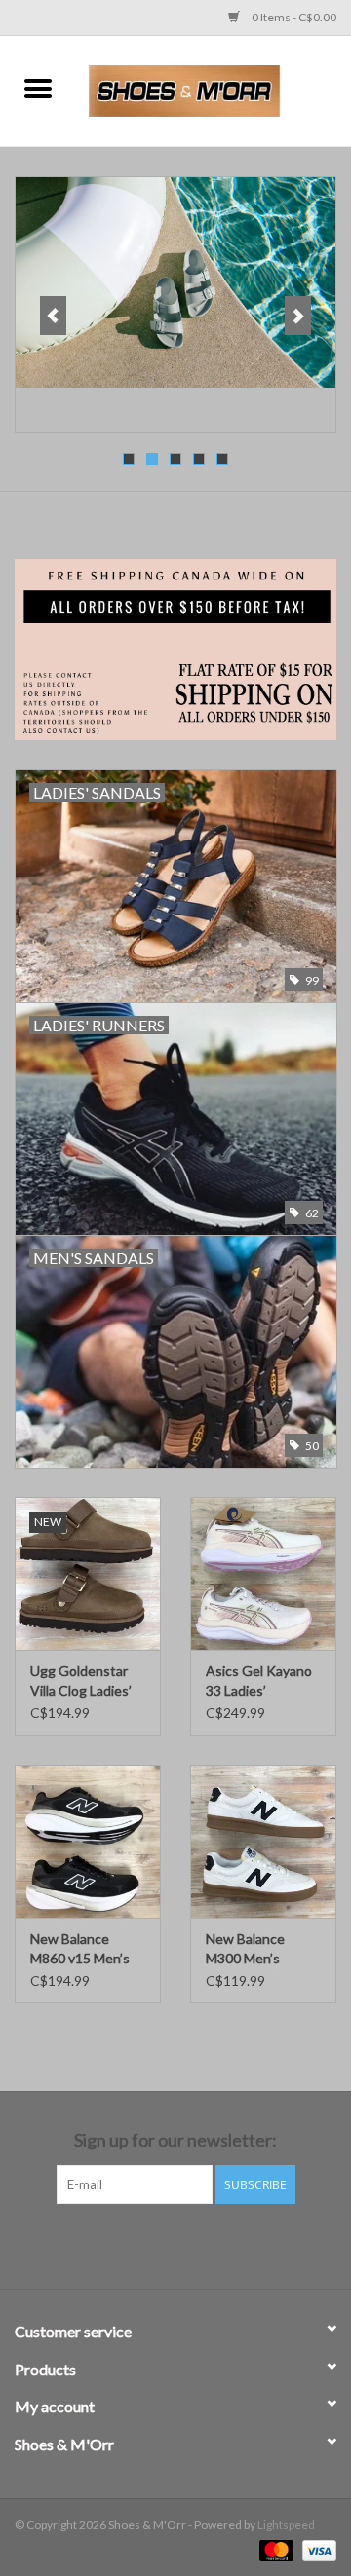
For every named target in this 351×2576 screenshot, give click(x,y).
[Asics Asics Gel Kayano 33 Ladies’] (263, 1573)
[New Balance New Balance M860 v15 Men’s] (88, 1841)
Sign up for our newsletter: (175, 2140)
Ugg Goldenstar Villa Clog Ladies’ (81, 1680)
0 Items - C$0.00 (293, 17)
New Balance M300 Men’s (245, 1948)
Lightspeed (286, 2525)
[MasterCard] (274, 2549)
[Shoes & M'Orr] (214, 89)
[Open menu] (38, 88)
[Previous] (53, 316)
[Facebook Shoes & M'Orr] (159, 2244)
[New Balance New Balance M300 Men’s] (263, 1841)
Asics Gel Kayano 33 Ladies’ (259, 1680)
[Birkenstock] (175, 282)
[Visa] (316, 2549)
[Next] (298, 316)
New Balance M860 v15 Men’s (80, 1948)
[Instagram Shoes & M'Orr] (193, 2244)
